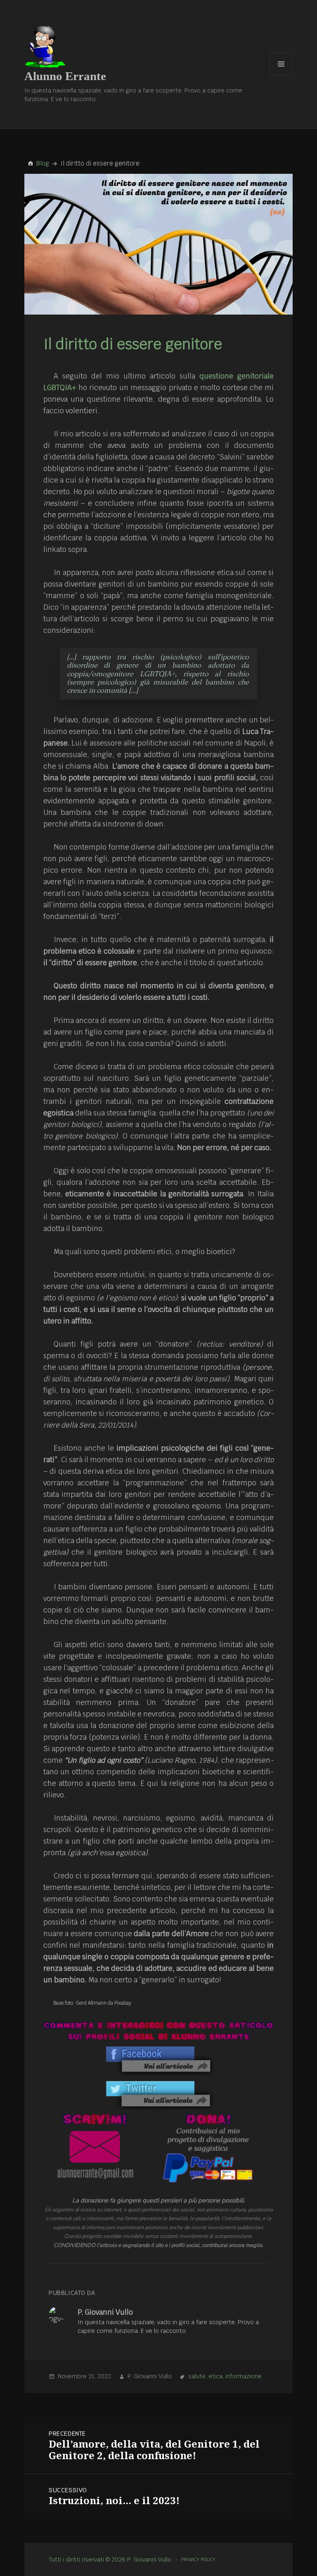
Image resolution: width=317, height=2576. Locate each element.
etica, (216, 2376)
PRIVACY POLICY (198, 2559)
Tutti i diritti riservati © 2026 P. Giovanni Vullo (110, 2559)
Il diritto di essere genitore (133, 344)
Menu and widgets (281, 75)
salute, (198, 2376)
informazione (244, 2376)
